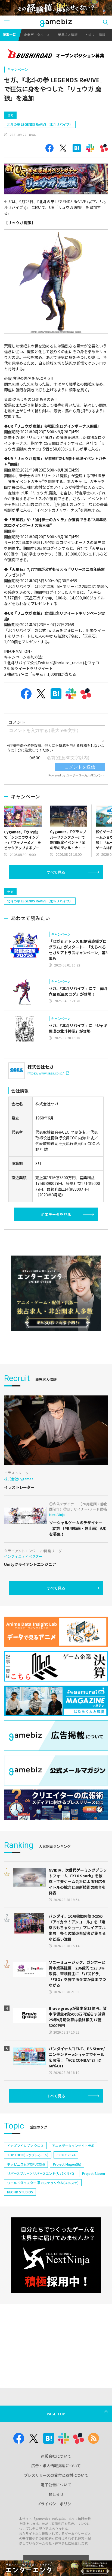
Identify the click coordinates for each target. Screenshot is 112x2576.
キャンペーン (18, 69)
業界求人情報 (68, 34)
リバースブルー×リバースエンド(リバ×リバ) (41, 2173)
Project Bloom (94, 2173)
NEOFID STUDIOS (20, 2192)
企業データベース (37, 34)
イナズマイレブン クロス (25, 2146)
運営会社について (56, 2456)
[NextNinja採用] (56, 2255)
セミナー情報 (95, 34)
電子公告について (56, 2485)
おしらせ (56, 2494)
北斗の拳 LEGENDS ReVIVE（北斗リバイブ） (40, 124)
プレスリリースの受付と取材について (56, 2475)
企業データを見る (56, 1214)
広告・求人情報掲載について (56, 2466)
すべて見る (56, 872)
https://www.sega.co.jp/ (46, 1073)
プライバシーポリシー (56, 2504)
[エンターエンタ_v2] (56, 1293)
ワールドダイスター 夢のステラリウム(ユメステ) (43, 2183)
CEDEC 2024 (66, 2155)
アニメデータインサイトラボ (73, 2146)
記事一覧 (9, 34)
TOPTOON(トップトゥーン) (28, 2155)
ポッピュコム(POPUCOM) (26, 2164)
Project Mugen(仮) (67, 2164)
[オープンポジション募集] (56, 54)
